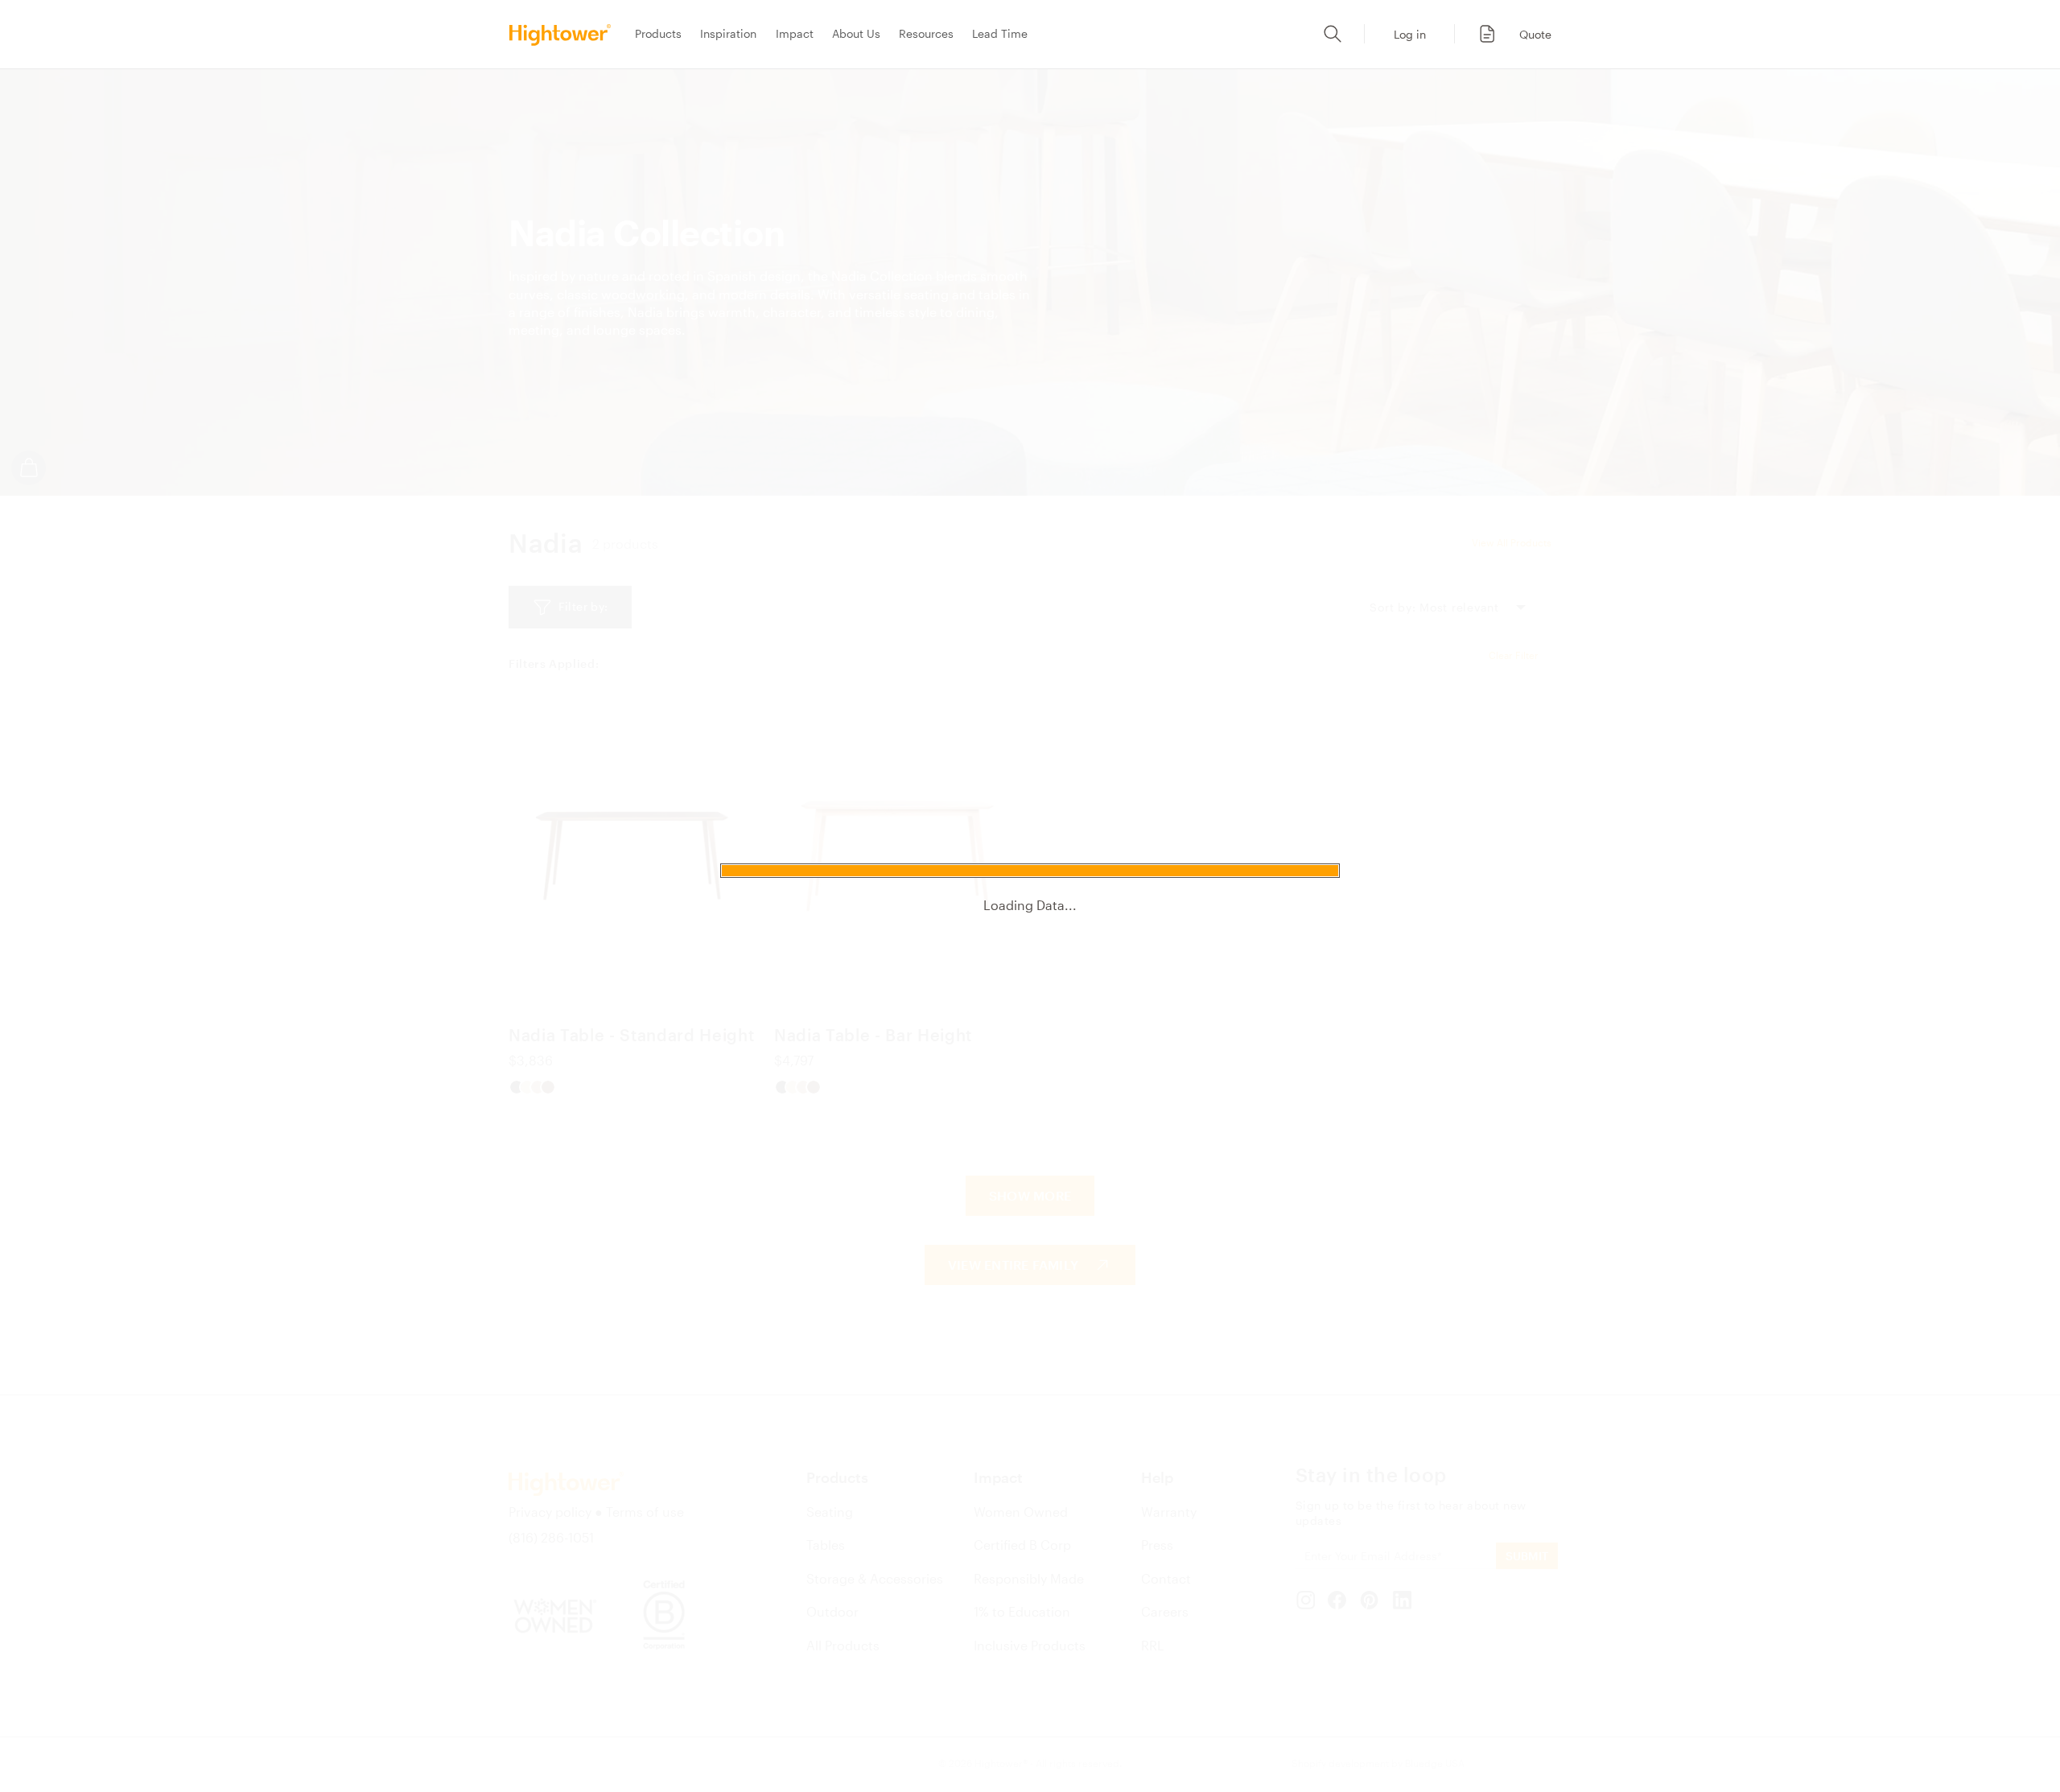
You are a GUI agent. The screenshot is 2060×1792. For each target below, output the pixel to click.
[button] (1506, 34)
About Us (856, 33)
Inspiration (728, 33)
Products (658, 33)
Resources (926, 33)
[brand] (565, 34)
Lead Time (1000, 33)
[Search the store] (1333, 34)
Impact (795, 33)
